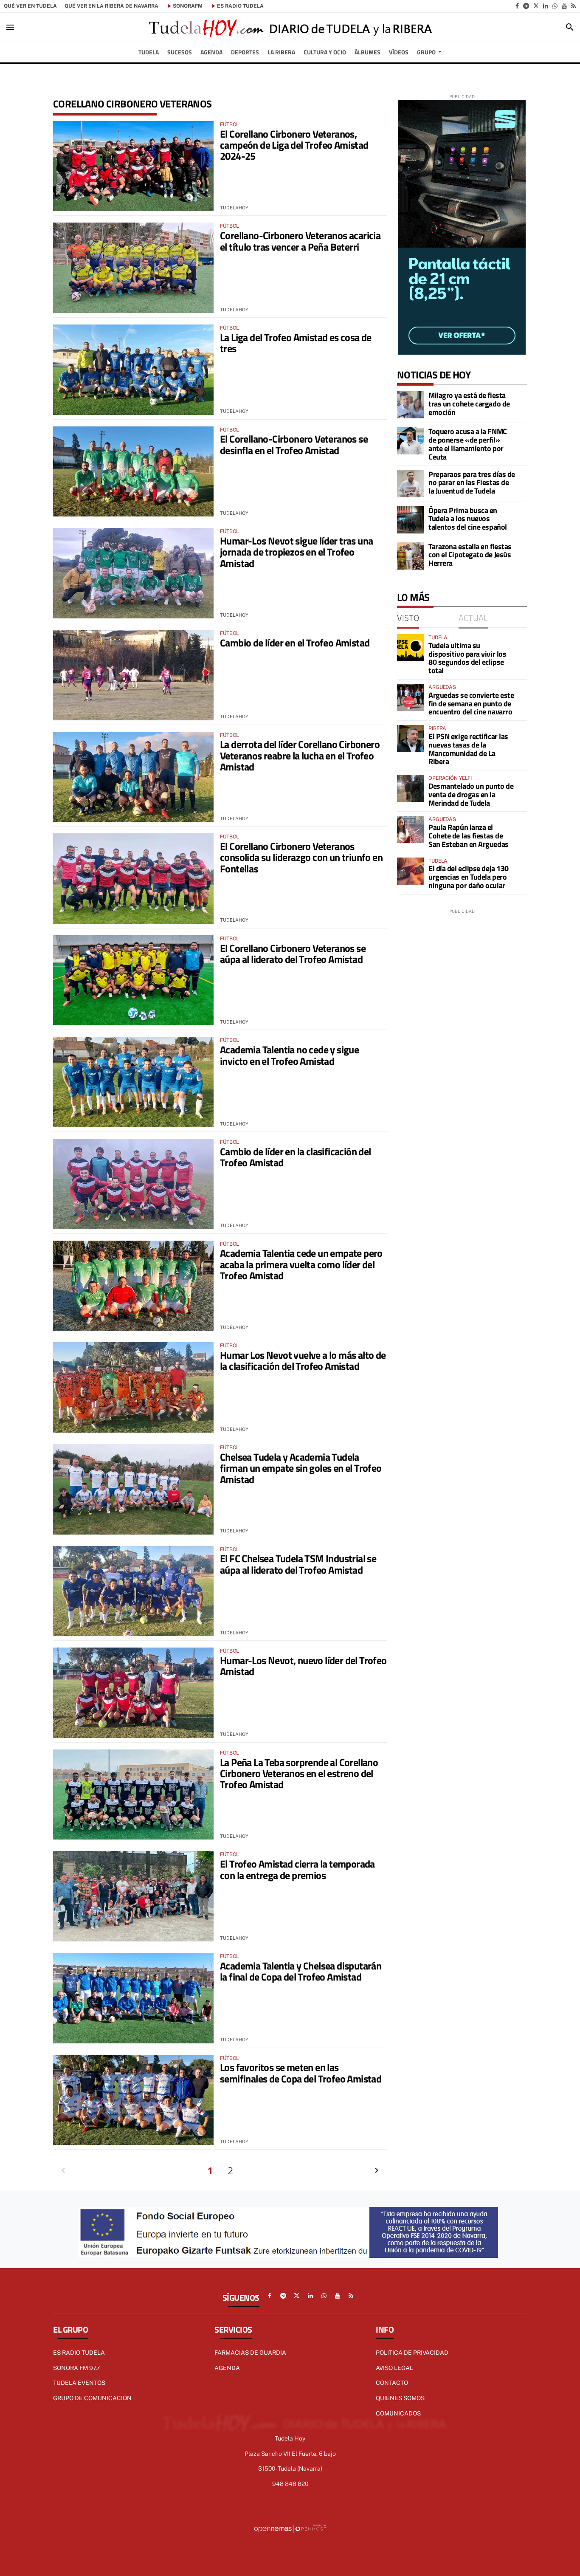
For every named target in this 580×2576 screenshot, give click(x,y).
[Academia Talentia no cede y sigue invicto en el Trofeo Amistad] (133, 1082)
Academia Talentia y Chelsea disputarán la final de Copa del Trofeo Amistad (301, 1971)
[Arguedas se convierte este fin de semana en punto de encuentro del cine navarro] (411, 697)
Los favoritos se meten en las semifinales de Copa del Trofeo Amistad (301, 2073)
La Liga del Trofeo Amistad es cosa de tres (296, 343)
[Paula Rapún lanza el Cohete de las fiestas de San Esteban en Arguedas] (411, 830)
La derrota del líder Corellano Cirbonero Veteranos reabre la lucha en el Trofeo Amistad (300, 755)
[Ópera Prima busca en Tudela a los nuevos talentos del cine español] (411, 520)
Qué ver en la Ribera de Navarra (111, 6)
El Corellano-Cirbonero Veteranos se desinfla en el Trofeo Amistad (294, 444)
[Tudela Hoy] (290, 27)
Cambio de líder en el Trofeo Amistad (295, 643)
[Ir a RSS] (573, 6)
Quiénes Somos (400, 2398)
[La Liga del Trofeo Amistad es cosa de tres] (133, 370)
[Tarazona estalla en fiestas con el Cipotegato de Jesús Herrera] (411, 556)
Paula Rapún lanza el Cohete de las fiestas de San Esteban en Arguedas (469, 836)
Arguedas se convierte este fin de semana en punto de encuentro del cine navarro (471, 704)
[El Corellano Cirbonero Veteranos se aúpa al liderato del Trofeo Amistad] (133, 980)
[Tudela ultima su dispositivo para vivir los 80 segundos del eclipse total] (411, 648)
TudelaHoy (234, 208)
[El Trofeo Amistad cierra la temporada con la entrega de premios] (133, 1896)
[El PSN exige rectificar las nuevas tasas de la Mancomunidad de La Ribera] (411, 739)
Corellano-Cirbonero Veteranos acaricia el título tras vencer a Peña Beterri (300, 241)
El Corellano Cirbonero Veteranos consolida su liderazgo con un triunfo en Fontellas (301, 857)
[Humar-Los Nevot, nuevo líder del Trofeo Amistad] (133, 1693)
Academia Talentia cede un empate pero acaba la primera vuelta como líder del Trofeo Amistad (301, 1264)
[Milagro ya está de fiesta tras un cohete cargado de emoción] (411, 405)
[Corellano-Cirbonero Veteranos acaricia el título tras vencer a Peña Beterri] (133, 268)
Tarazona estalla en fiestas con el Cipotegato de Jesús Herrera (470, 555)
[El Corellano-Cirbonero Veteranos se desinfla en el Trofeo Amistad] (133, 472)
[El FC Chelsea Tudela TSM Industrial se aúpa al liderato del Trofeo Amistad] (133, 1591)
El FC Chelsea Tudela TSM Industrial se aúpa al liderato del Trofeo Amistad (298, 1564)
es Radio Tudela (240, 6)
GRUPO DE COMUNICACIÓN (92, 2398)
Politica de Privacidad (412, 2353)
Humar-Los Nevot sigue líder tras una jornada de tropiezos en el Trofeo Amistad (296, 552)
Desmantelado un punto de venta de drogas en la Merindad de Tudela (471, 794)
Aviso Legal (394, 2368)
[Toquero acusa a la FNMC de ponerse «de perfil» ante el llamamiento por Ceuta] (411, 441)
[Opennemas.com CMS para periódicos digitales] (290, 2528)
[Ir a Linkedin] (546, 6)
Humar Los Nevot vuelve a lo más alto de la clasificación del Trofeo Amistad (303, 1360)
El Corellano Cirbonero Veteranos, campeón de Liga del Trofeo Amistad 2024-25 (294, 145)
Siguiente (377, 2170)
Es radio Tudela (79, 2353)
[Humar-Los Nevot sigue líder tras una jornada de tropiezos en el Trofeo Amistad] (133, 573)
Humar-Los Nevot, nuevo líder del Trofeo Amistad (303, 1666)
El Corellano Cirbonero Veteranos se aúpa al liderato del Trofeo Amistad (293, 954)
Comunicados (398, 2413)
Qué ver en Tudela (30, 6)
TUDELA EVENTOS (79, 2383)
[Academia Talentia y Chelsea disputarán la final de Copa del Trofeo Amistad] (133, 1998)
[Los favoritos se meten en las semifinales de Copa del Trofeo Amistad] (133, 2100)
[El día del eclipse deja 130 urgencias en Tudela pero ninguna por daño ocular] (411, 871)
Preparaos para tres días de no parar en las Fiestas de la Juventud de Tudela (472, 483)
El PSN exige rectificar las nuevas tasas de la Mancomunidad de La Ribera (468, 749)
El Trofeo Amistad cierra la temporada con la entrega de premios (297, 1869)
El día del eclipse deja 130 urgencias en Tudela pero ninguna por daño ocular (469, 877)
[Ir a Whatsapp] (555, 6)
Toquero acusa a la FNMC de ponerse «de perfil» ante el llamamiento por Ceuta (468, 444)
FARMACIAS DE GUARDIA (250, 2353)
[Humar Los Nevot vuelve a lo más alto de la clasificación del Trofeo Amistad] (133, 1387)
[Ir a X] (536, 6)
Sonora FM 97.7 (76, 2368)
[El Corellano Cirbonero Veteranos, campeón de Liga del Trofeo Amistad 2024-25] (133, 166)
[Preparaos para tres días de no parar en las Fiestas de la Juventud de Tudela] (411, 484)
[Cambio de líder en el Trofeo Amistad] (133, 675)
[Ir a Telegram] (526, 6)
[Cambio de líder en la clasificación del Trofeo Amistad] (133, 1184)
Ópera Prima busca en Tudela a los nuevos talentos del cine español (468, 519)
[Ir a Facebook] (517, 6)
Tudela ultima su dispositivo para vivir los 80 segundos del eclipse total (467, 658)
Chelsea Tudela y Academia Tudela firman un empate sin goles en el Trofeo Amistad (301, 1468)
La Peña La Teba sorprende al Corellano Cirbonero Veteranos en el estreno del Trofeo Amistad (299, 1773)
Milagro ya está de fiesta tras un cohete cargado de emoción (469, 404)
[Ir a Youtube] (564, 6)
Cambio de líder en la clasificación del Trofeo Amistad (296, 1157)
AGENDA (227, 2368)
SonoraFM (188, 6)
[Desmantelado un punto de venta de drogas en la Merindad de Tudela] (411, 788)
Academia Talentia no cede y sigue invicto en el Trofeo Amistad (289, 1055)
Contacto (392, 2383)
